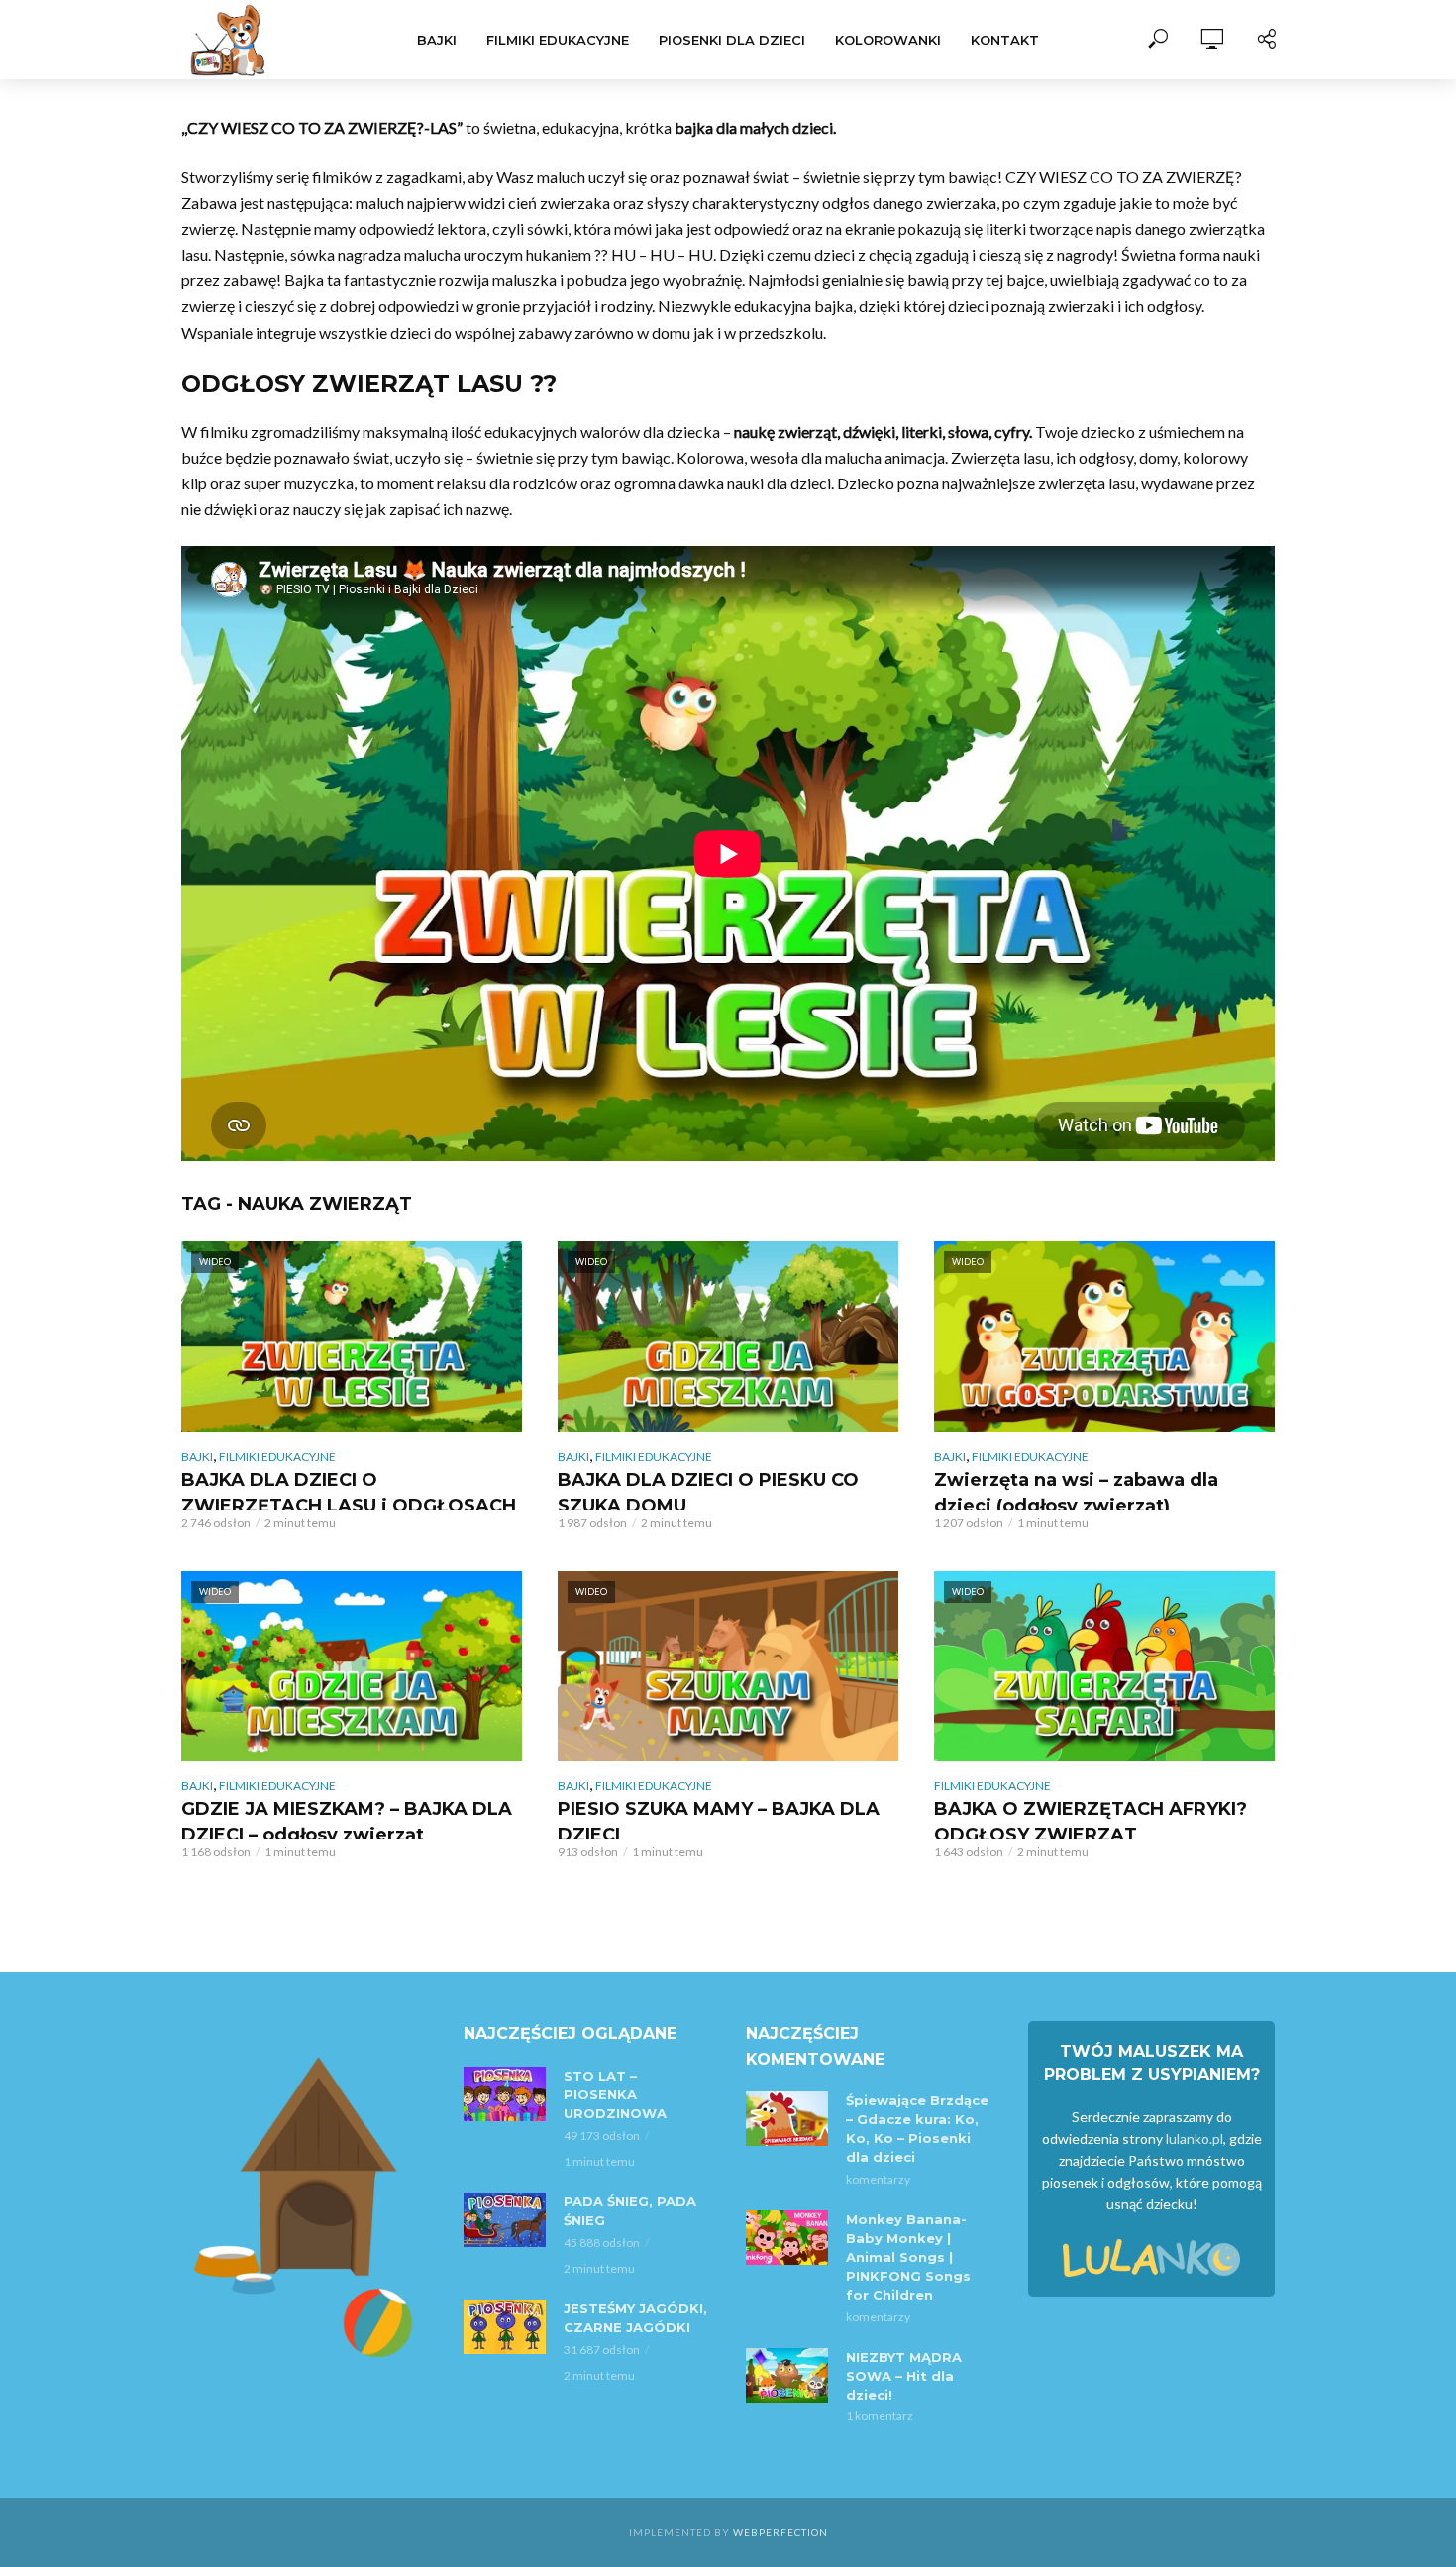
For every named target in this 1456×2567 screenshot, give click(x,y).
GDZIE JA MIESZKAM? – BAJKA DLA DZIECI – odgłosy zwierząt (347, 1822)
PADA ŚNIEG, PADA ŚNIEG (630, 2211)
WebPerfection (780, 2532)
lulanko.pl (1195, 2139)
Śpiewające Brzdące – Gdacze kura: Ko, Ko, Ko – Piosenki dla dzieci (917, 2129)
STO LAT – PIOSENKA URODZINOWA (615, 2094)
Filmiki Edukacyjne (558, 40)
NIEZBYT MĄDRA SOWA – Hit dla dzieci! (904, 2376)
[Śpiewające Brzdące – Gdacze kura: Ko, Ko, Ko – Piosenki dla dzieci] (787, 2119)
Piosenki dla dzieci (732, 40)
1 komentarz (880, 2416)
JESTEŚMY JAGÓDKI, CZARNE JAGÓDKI (635, 2318)
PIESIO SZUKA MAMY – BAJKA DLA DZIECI (719, 1822)
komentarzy (878, 2179)
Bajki (437, 40)
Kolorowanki (888, 40)
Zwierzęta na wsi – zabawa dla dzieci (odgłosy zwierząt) (1076, 1493)
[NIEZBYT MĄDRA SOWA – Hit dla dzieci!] (787, 2375)
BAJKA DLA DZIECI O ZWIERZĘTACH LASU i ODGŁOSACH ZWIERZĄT (349, 1506)
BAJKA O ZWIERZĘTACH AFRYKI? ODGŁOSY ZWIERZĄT (1091, 1822)
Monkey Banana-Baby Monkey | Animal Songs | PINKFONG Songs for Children (908, 2257)
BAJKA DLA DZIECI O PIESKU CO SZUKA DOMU (708, 1493)
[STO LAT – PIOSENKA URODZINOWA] (505, 2094)
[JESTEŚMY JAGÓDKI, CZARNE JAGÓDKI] (505, 2327)
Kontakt (1005, 40)
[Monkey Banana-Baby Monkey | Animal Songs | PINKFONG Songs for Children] (787, 2238)
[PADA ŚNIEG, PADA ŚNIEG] (505, 2220)
